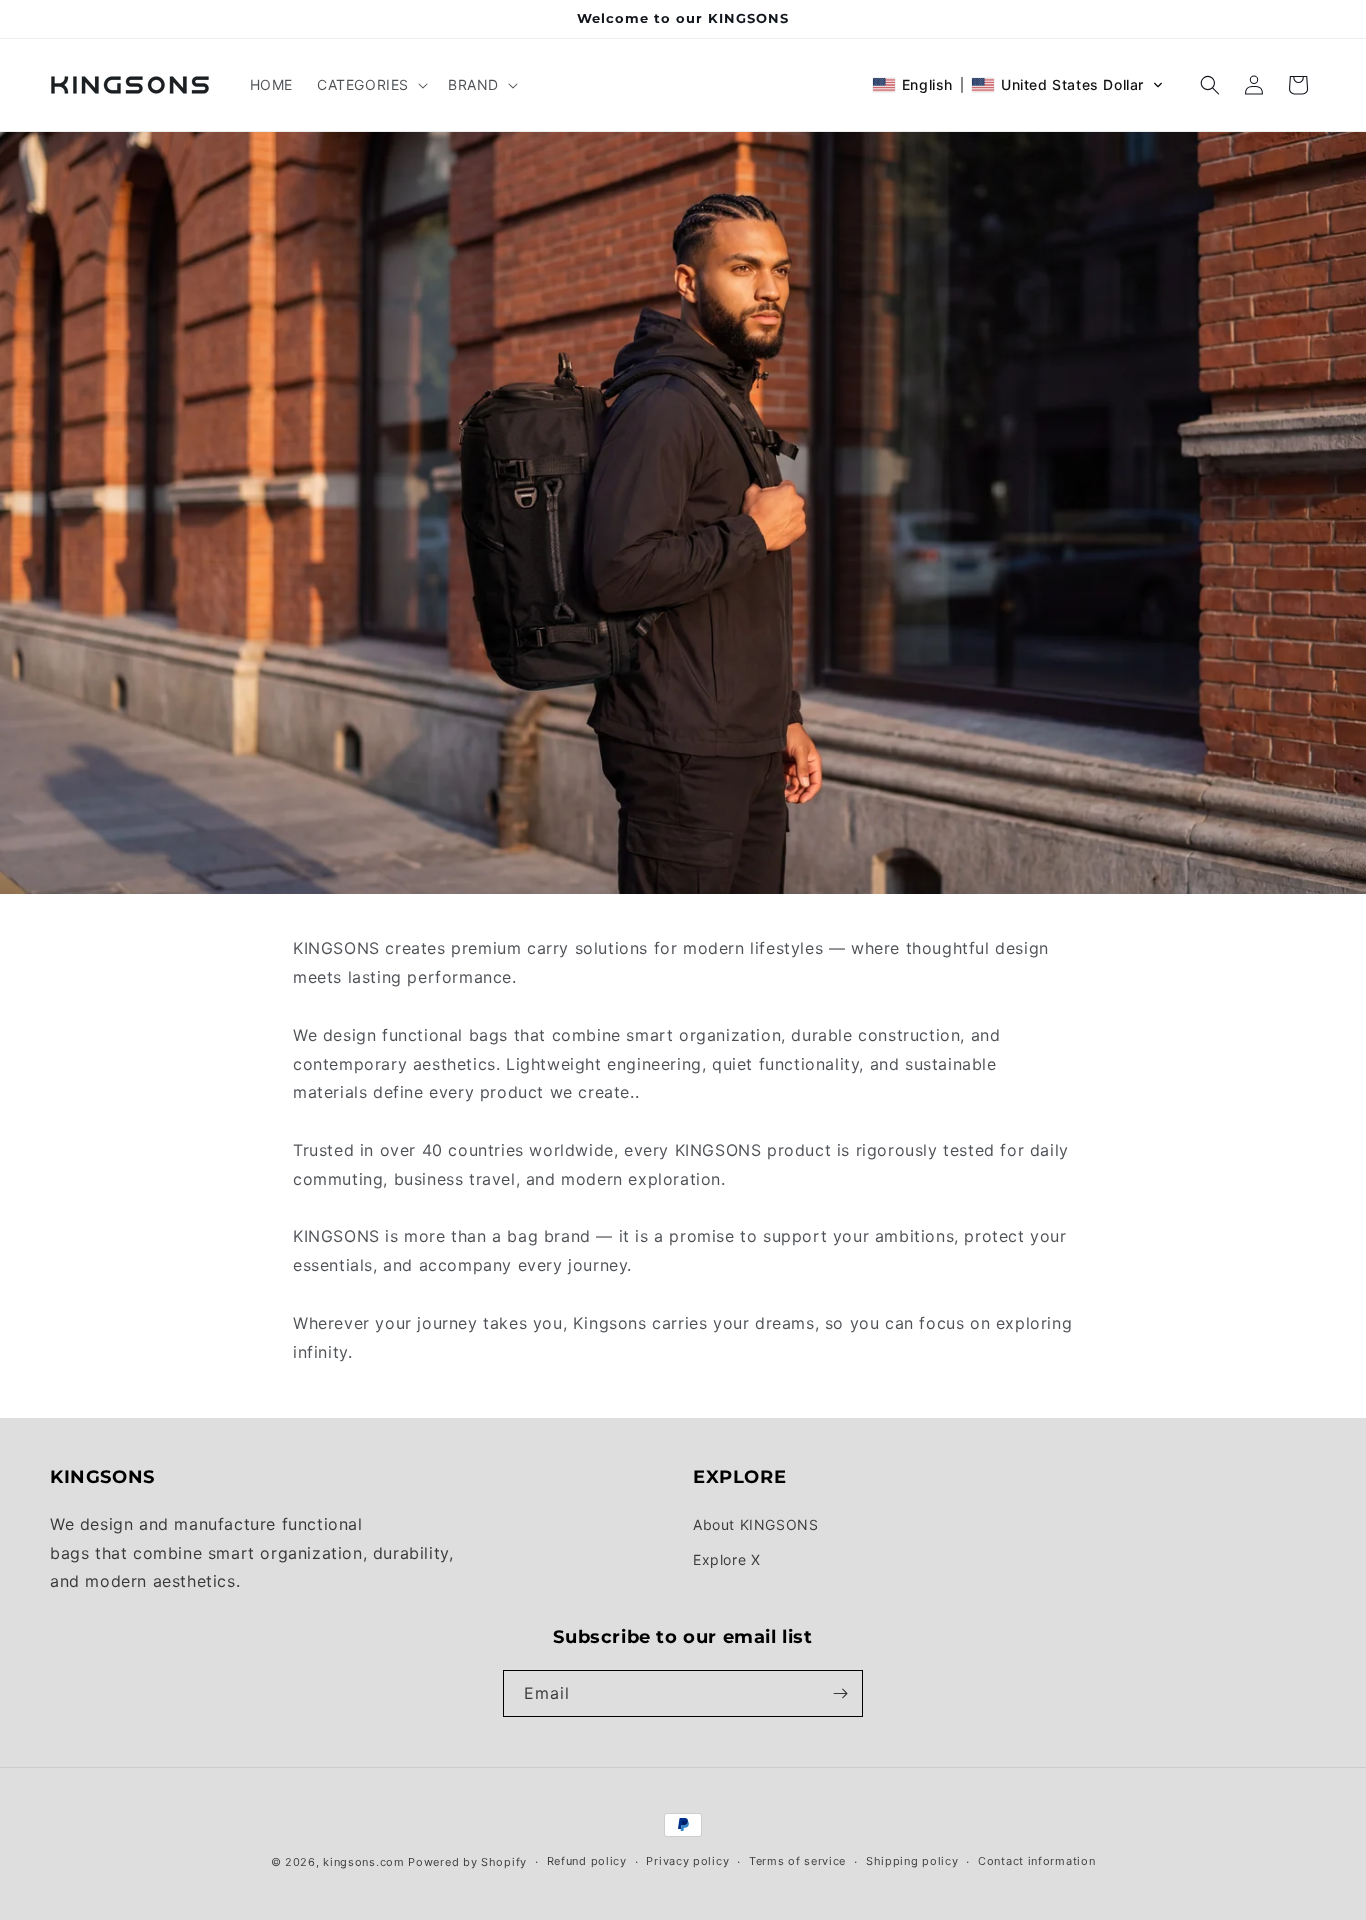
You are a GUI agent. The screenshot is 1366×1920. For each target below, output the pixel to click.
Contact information (1036, 1861)
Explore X (726, 1559)
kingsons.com (363, 1862)
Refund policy (587, 1861)
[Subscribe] (840, 1693)
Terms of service (797, 1861)
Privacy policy (687, 1861)
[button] (370, 85)
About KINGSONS (755, 1524)
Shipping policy (912, 1861)
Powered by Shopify (467, 1862)
